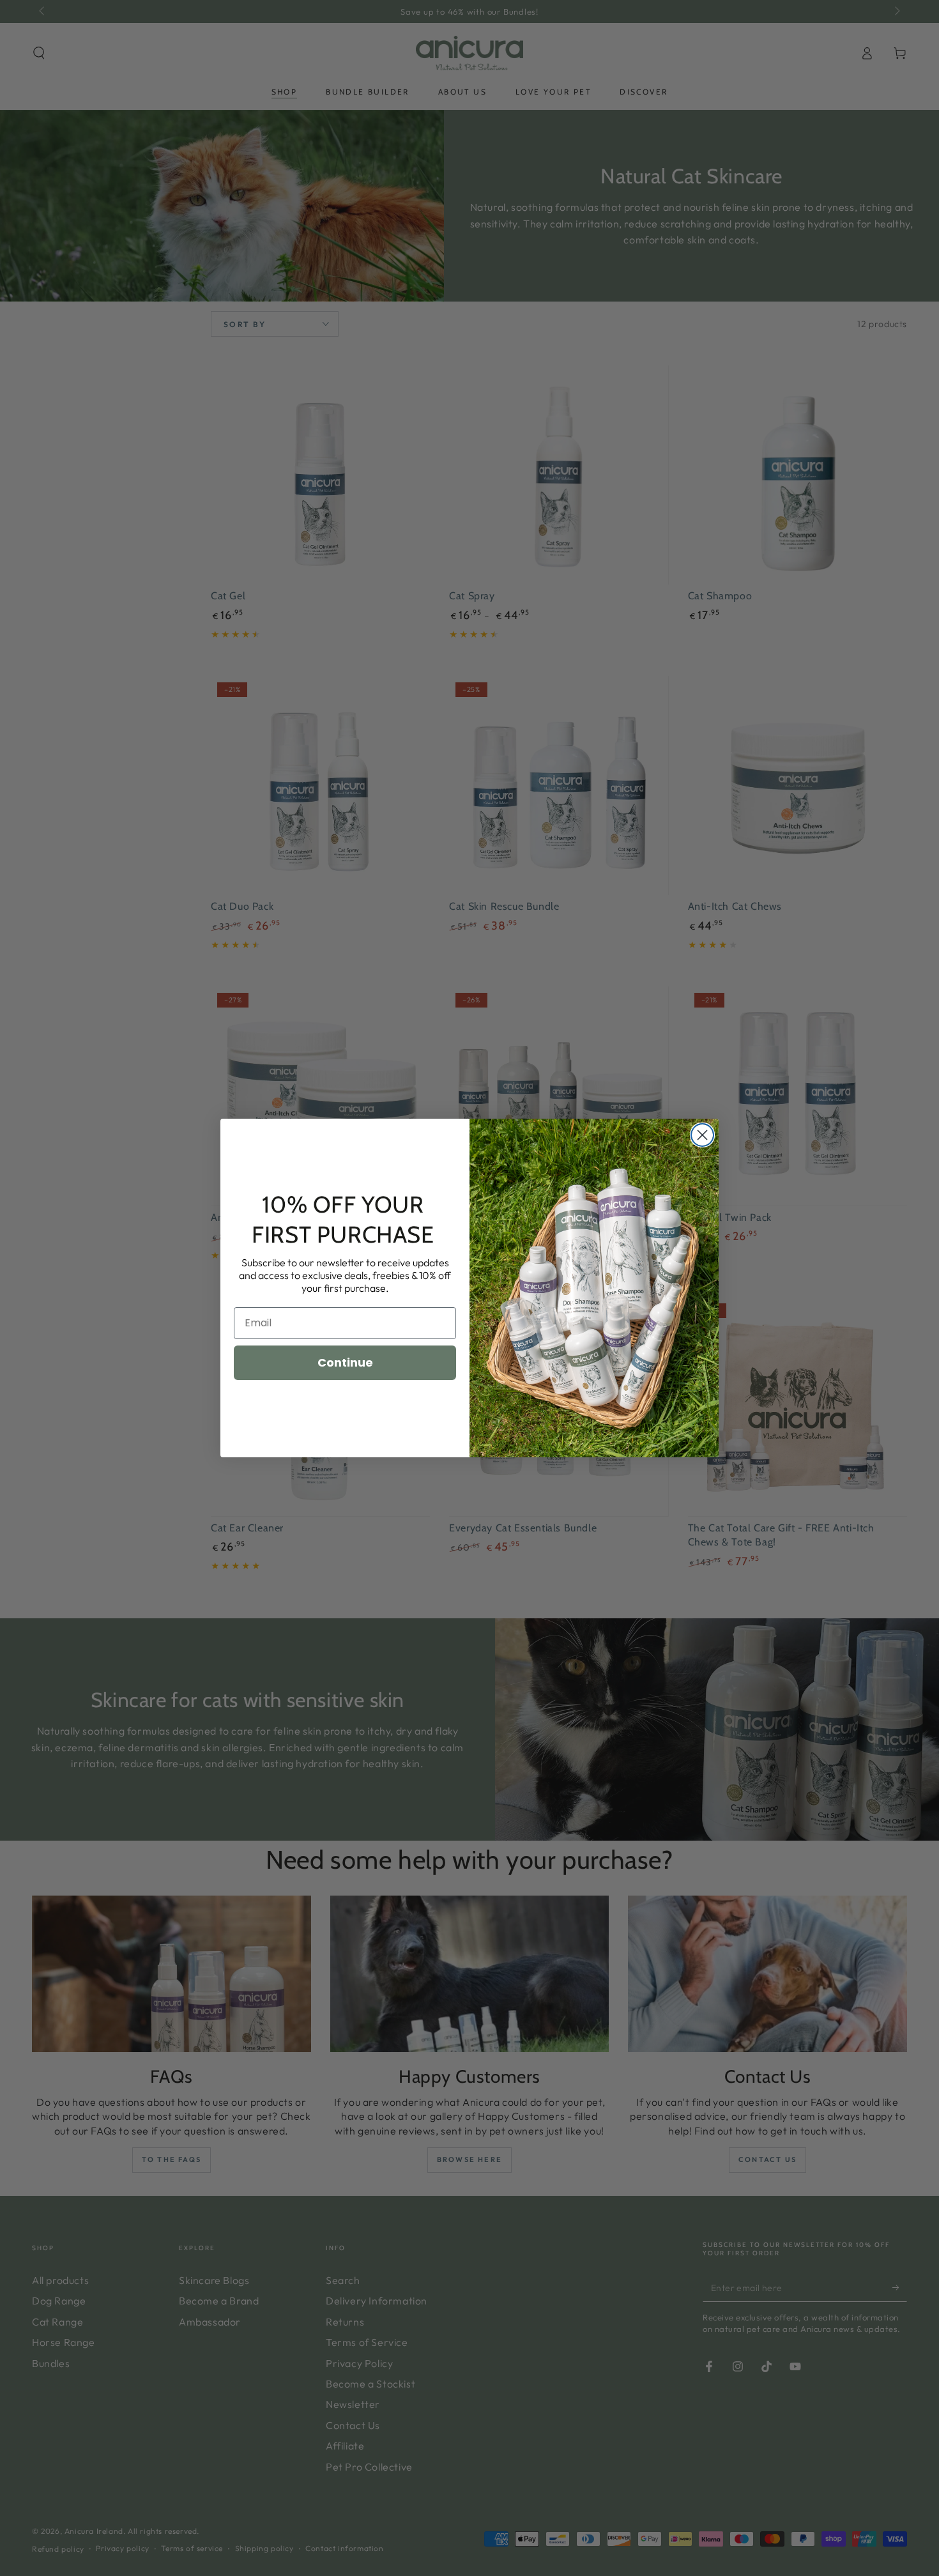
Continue (345, 1362)
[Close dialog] (702, 1135)
